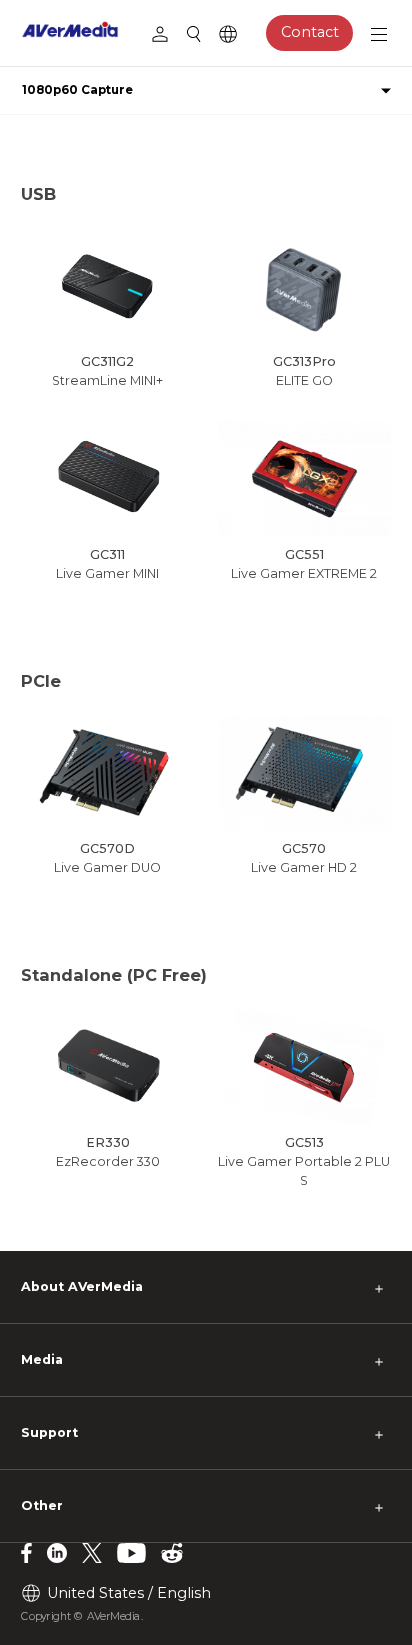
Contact (310, 32)
